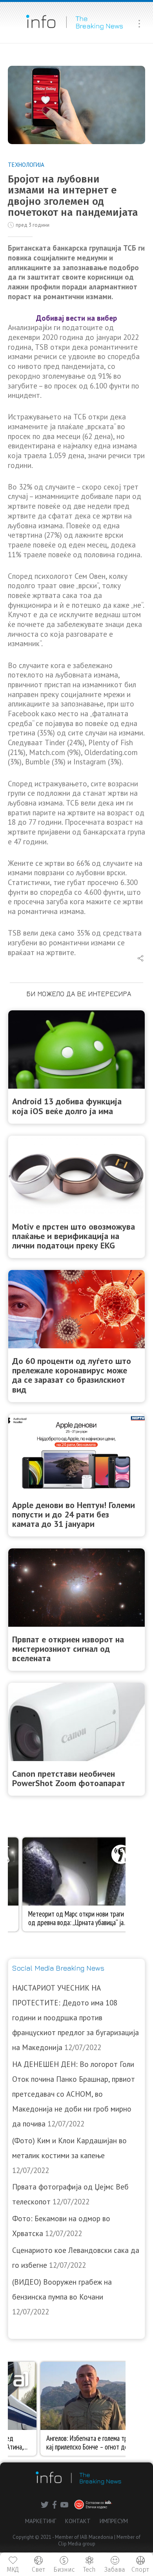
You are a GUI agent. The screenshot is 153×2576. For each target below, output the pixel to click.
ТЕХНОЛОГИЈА (26, 165)
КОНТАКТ (78, 2521)
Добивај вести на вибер (76, 318)
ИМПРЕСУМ (114, 2521)
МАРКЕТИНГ (41, 2521)
